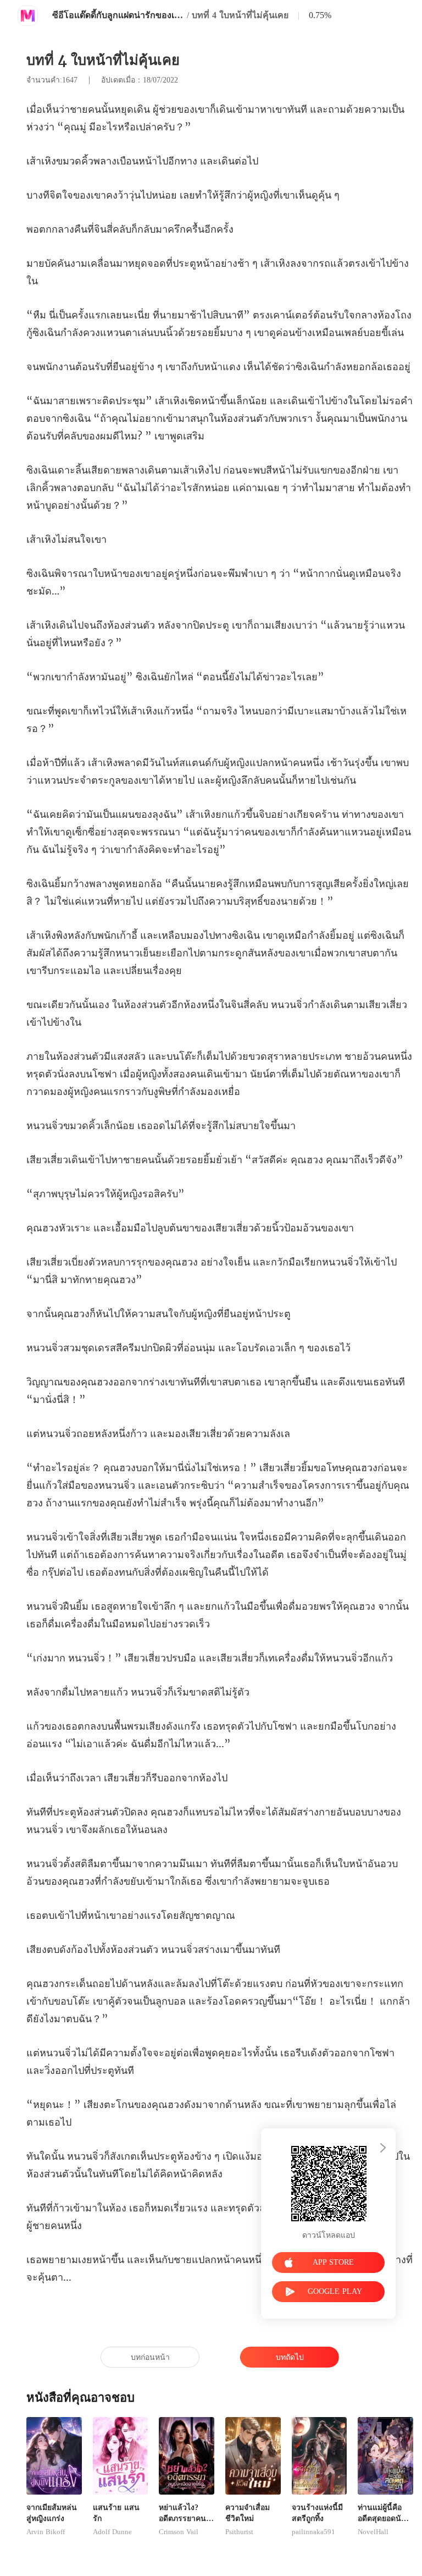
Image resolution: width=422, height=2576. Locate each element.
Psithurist (239, 2532)
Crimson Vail (179, 2532)
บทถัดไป (290, 2357)
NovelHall (373, 2532)
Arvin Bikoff (46, 2532)
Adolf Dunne (112, 2532)
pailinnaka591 (313, 2532)
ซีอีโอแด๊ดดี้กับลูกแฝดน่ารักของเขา (118, 15)
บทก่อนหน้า (150, 2357)
